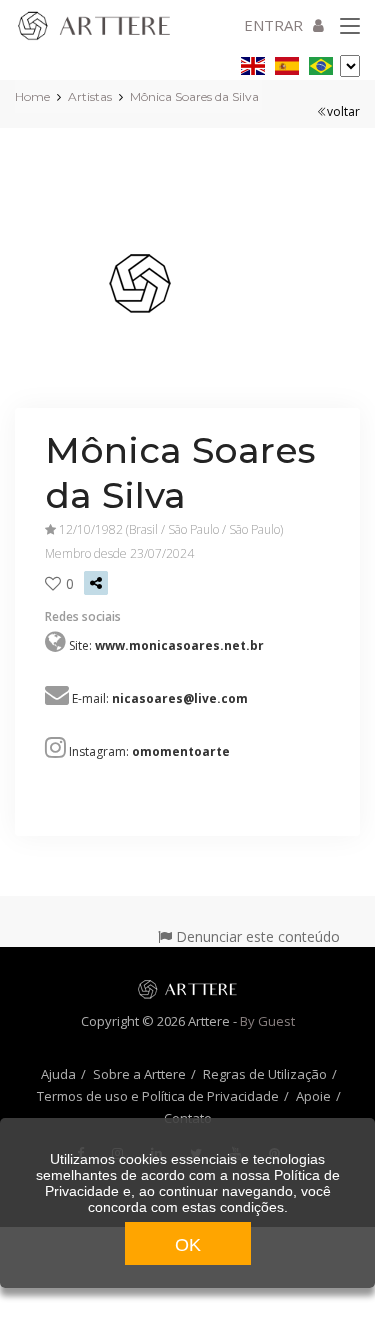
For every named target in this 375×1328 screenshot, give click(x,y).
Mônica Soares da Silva (194, 96)
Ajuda (58, 1074)
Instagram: (149, 751)
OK (188, 1245)
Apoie (313, 1096)
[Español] (287, 62)
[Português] (321, 62)
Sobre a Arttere (139, 1074)
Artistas (90, 96)
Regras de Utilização (265, 1074)
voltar (343, 111)
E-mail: (160, 698)
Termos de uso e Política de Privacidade (158, 1096)
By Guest (267, 1021)
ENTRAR (273, 25)
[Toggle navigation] (350, 27)
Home (32, 96)
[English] (253, 62)
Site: (166, 645)
